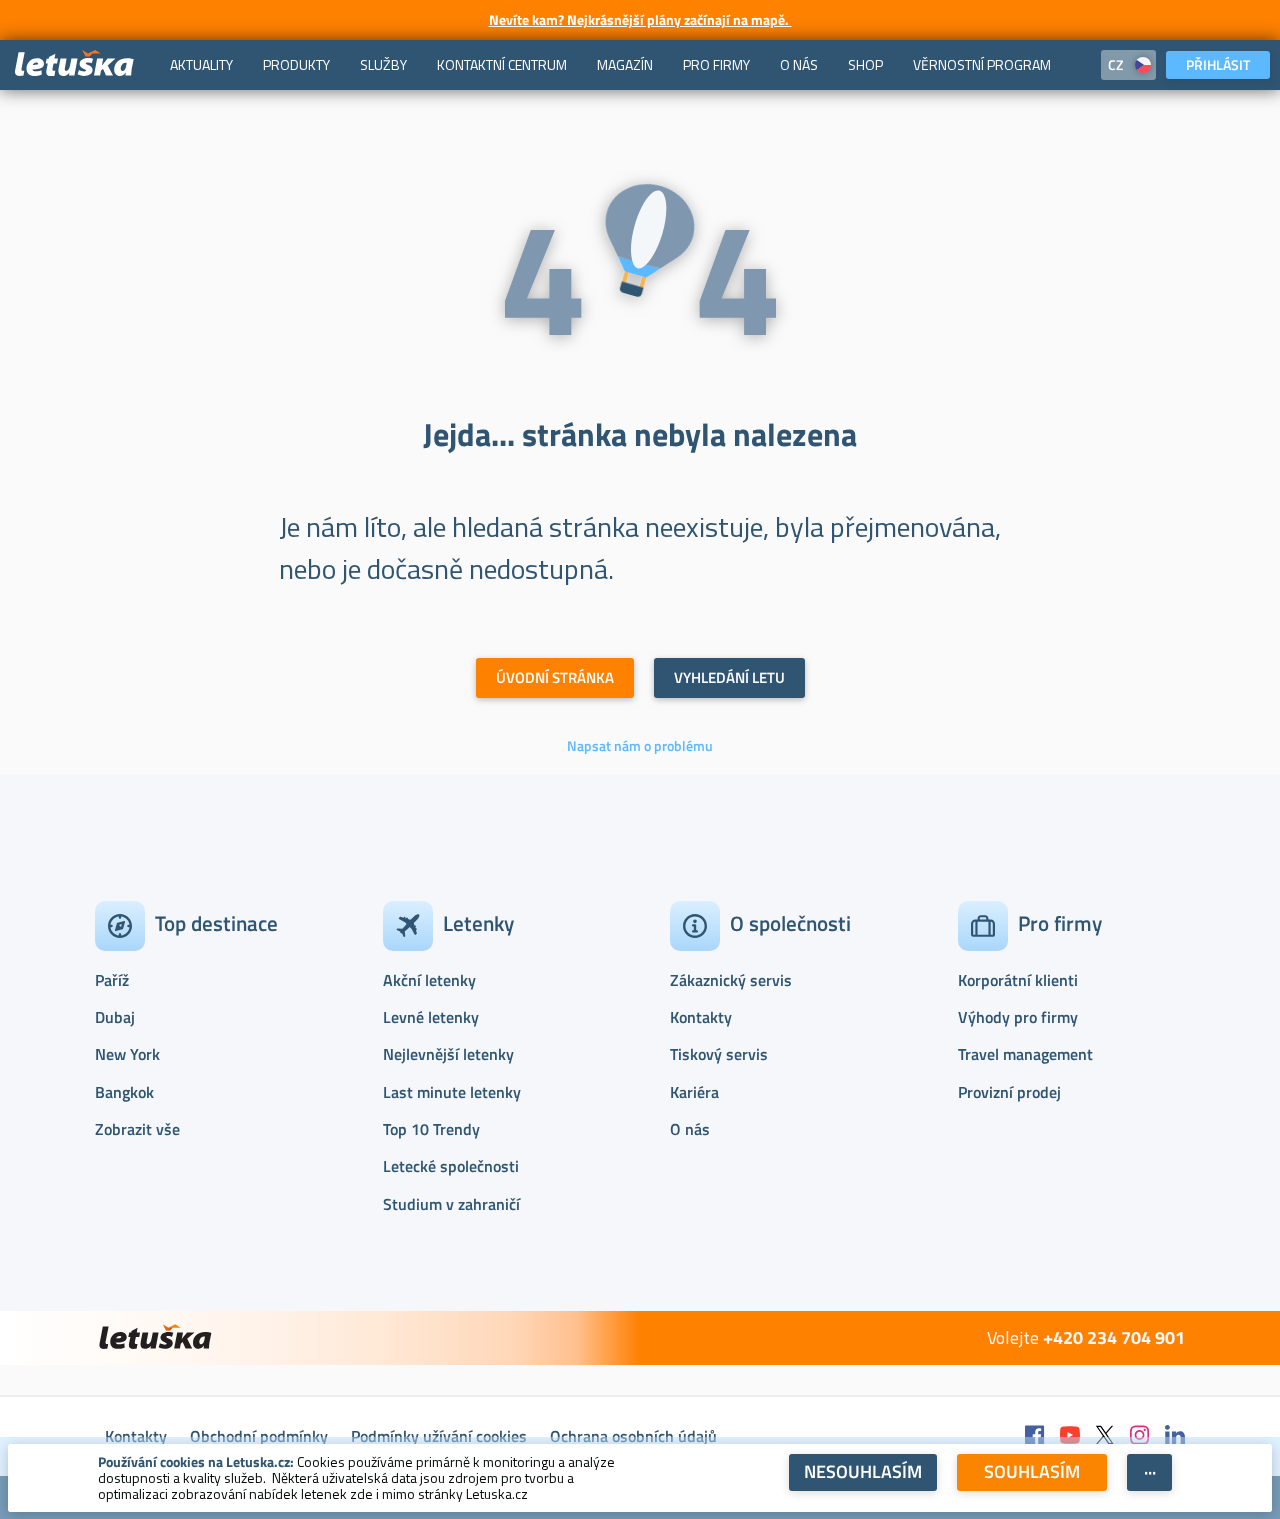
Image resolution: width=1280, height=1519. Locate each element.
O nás (690, 1129)
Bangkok (124, 1092)
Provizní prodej (1009, 1092)
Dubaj (115, 1017)
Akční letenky (429, 980)
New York (127, 1054)
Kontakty (701, 1017)
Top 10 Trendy (431, 1129)
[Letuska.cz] (75, 64)
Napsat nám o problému (640, 746)
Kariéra (694, 1092)
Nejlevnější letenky (448, 1054)
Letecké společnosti (451, 1166)
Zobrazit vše (137, 1129)
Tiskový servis (719, 1054)
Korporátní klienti (1018, 980)
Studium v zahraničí (451, 1204)
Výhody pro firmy (1018, 1017)
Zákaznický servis (731, 980)
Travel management (1025, 1054)
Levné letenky (431, 1017)
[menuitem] (201, 65)
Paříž (112, 980)
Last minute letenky (452, 1092)
